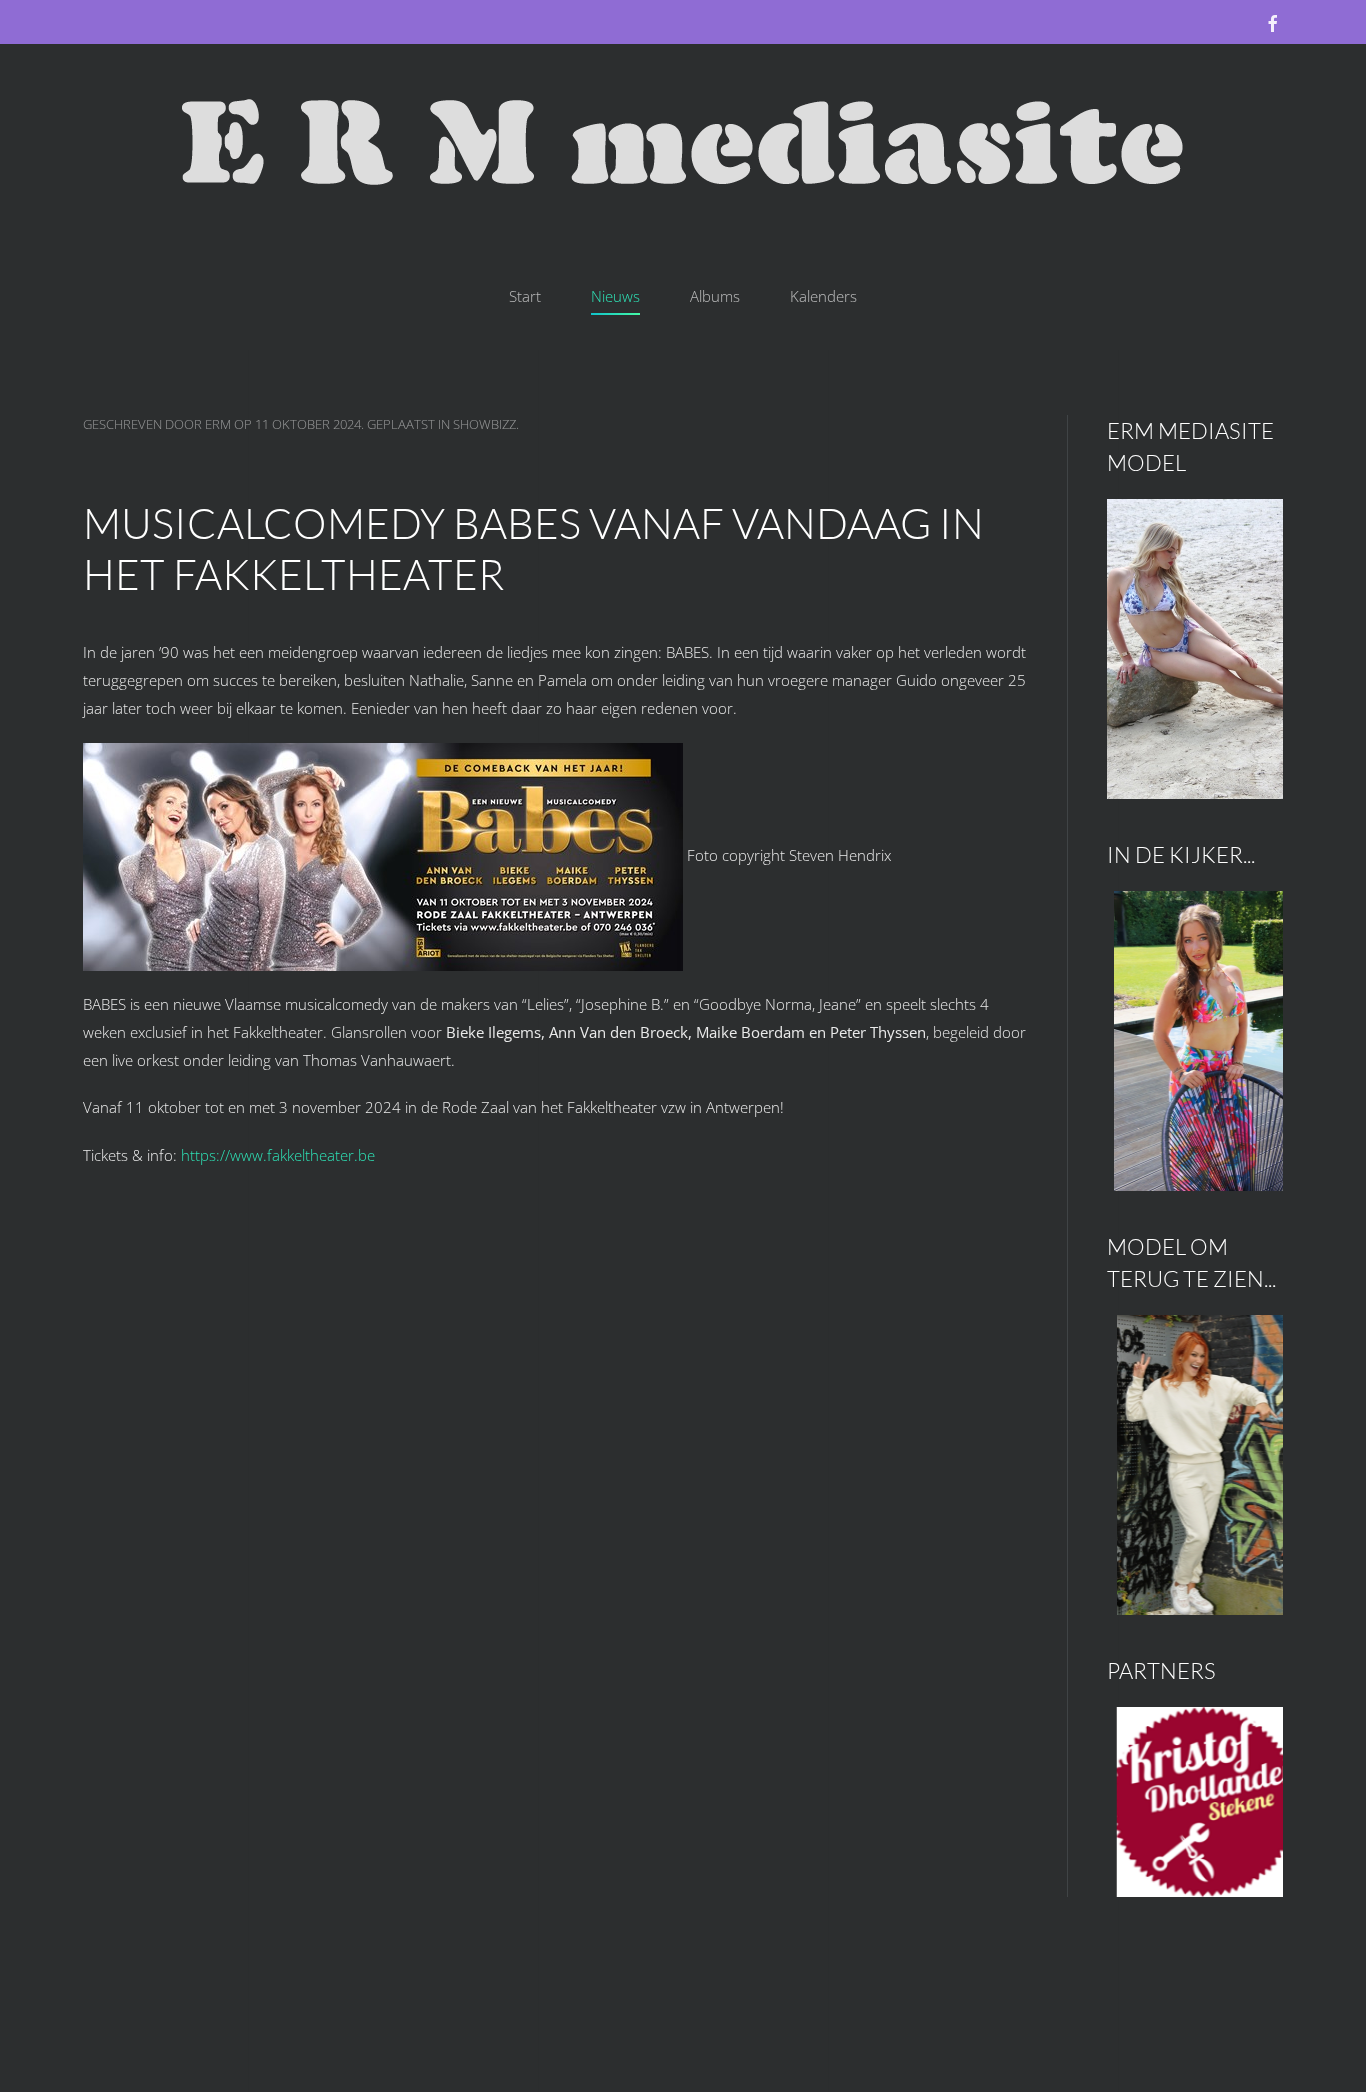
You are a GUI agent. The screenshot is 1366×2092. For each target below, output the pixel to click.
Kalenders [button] (823, 296)
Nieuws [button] (615, 296)
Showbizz (484, 424)
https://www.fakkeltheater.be (278, 1155)
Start (525, 296)
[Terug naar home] (683, 144)
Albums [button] (715, 296)
